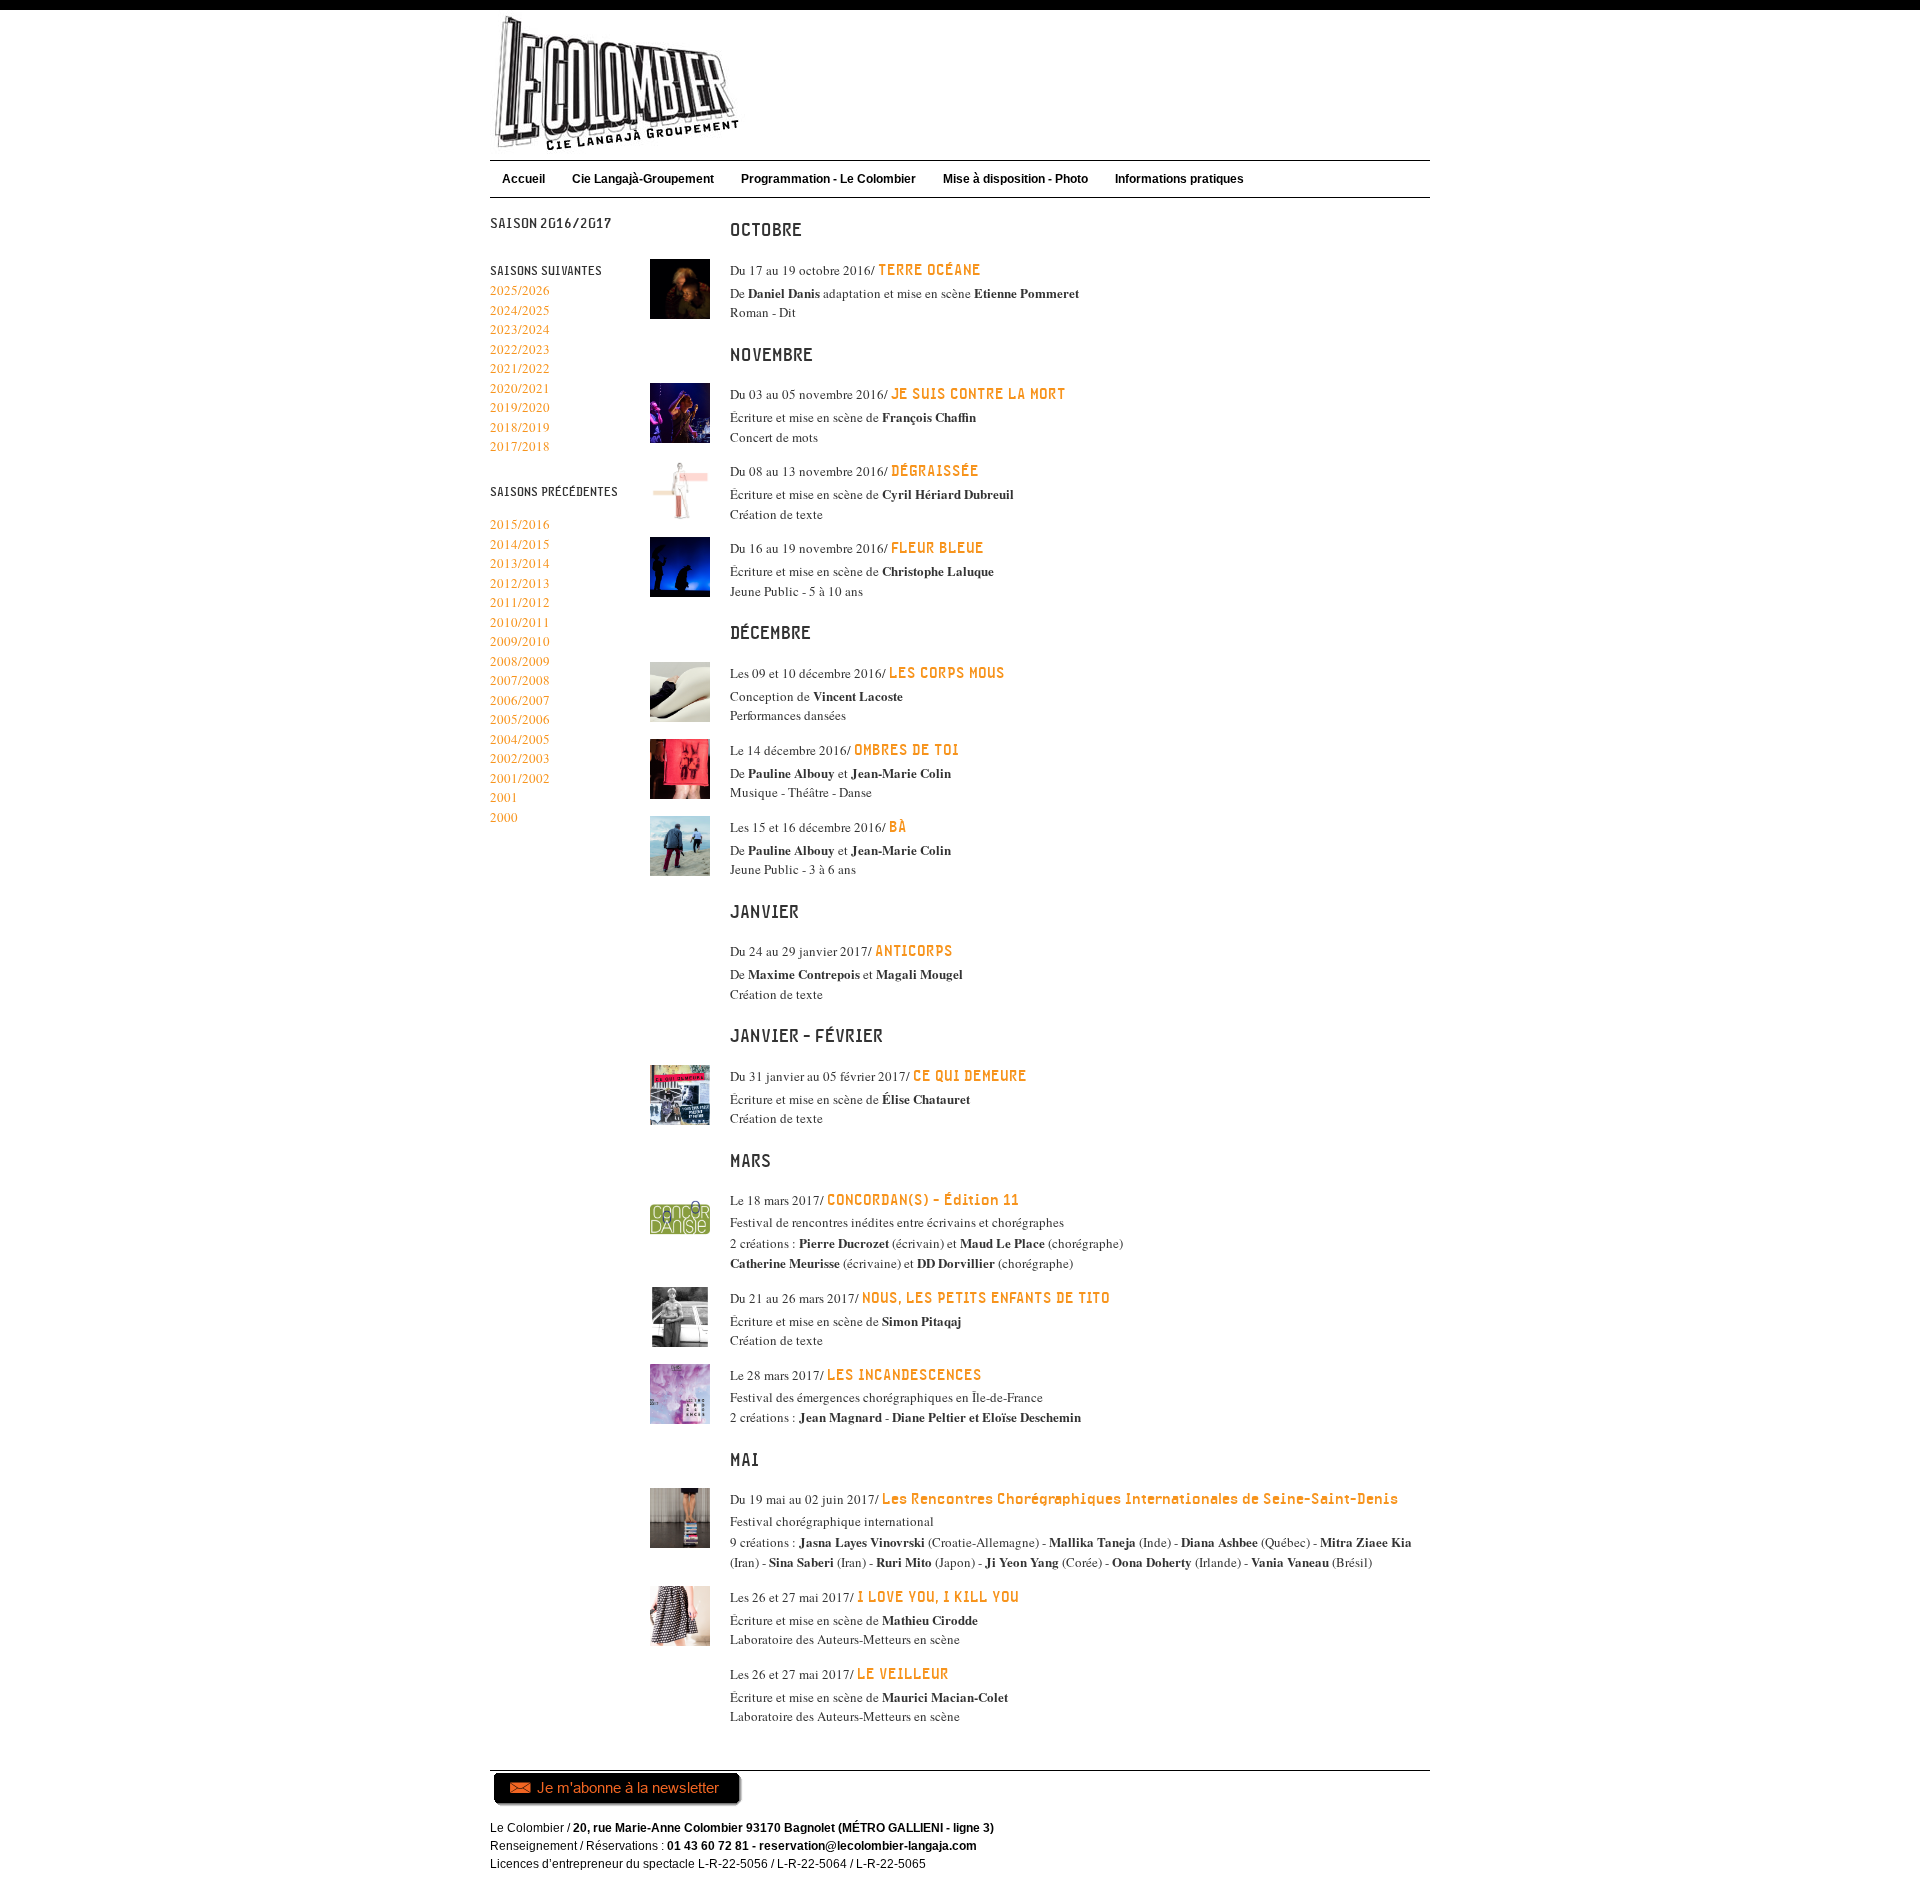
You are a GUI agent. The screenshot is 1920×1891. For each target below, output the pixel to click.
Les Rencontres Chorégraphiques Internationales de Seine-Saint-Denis (1140, 1499)
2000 (504, 817)
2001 (504, 797)
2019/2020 (520, 407)
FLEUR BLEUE (937, 548)
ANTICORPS (914, 951)
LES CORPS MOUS (947, 673)
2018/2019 (520, 427)
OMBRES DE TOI (906, 750)
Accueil (523, 179)
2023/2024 (520, 329)
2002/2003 (520, 758)
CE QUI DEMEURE (970, 1076)
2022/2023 (520, 349)
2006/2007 (520, 700)
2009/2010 (520, 641)
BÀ (898, 827)
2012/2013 (520, 583)
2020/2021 (520, 388)
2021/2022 (520, 368)
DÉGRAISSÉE (935, 471)
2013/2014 (520, 563)
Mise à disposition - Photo (1015, 179)
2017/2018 (520, 446)
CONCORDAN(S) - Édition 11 (923, 1200)
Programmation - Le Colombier (828, 179)
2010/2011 (520, 622)
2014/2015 (520, 544)
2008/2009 (520, 661)
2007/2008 (520, 680)
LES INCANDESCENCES (904, 1375)
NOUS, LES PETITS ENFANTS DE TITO (986, 1298)
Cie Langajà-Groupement (643, 179)
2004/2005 (520, 739)
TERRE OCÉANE (929, 270)
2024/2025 (520, 310)
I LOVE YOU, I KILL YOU (938, 1597)
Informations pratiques (1179, 179)
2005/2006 (520, 719)
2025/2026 (520, 290)
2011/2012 (520, 602)
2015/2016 (520, 524)
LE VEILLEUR (903, 1674)
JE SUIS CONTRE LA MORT (978, 394)
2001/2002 (520, 778)
